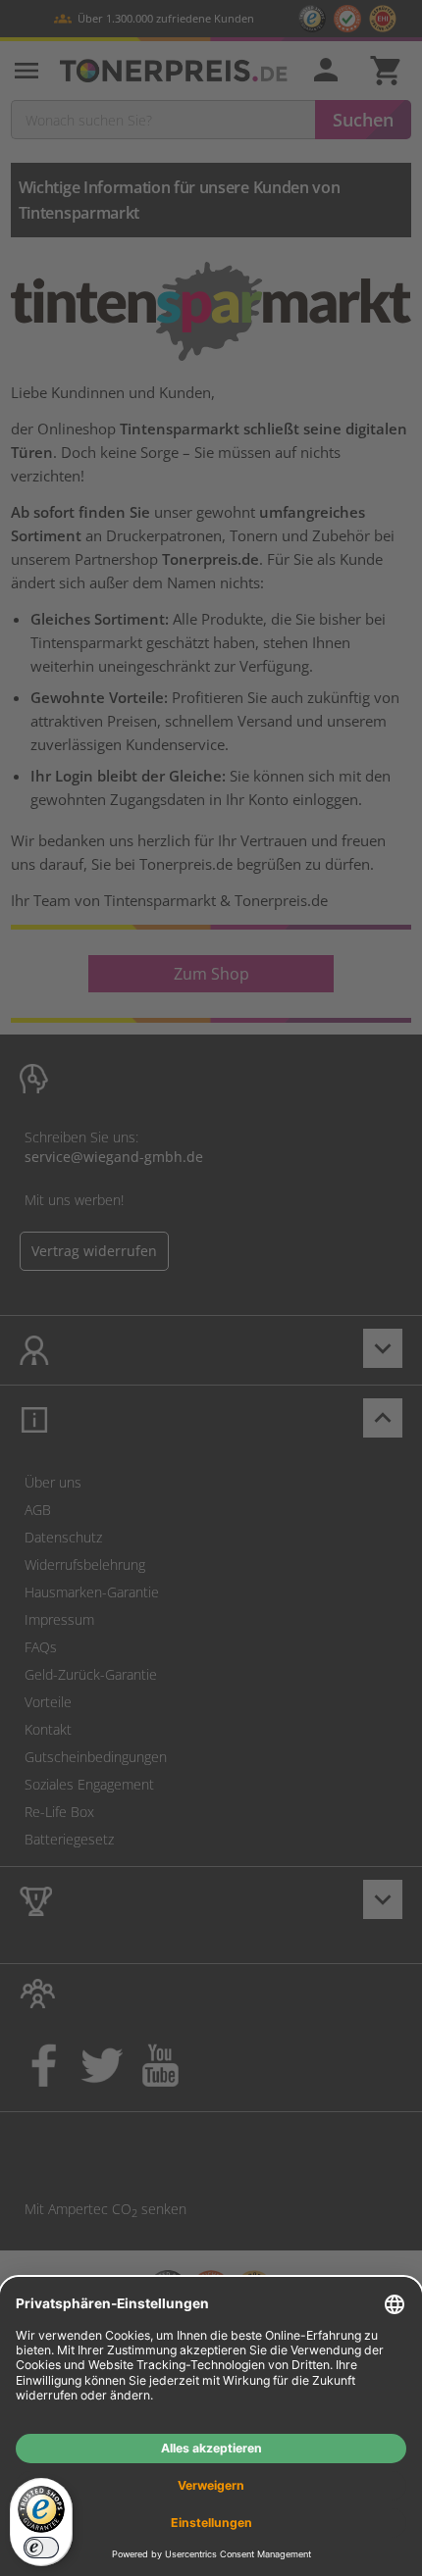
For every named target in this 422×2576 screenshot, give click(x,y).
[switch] (41, 2548)
